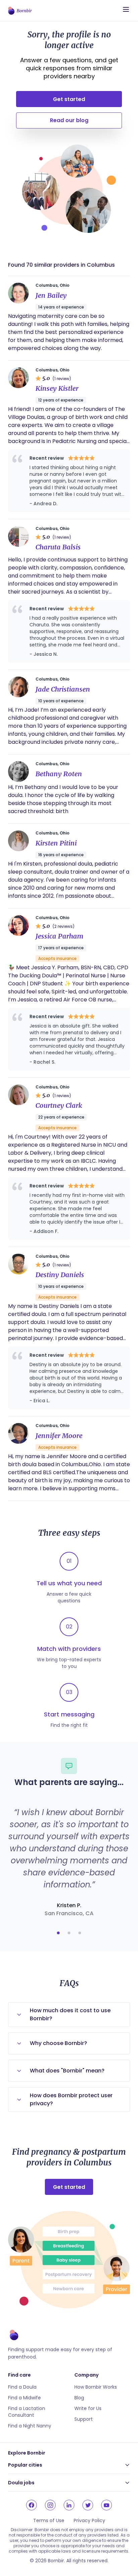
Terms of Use (49, 2520)
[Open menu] (126, 9)
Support (84, 2419)
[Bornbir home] (20, 11)
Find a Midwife (24, 2398)
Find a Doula (22, 2387)
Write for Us (88, 2408)
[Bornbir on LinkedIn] (69, 2505)
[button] (58, 1933)
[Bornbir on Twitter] (88, 2505)
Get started (69, 99)
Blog (79, 2398)
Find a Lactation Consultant (27, 2412)
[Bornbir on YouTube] (107, 2505)
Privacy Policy (89, 2520)
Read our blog (69, 120)
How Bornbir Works (96, 2387)
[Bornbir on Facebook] (31, 2505)
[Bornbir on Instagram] (50, 2505)
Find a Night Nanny (30, 2426)
